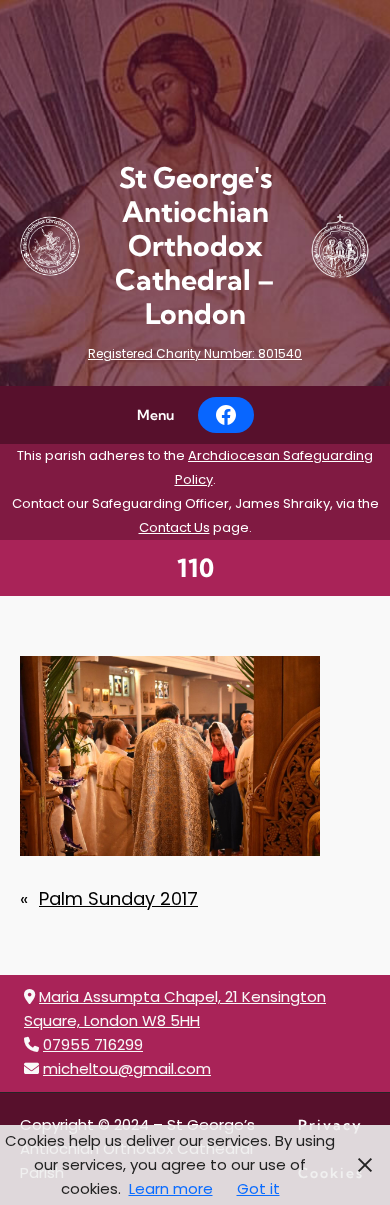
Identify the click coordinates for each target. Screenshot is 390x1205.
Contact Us (174, 527)
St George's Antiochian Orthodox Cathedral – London (195, 246)
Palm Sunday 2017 (118, 898)
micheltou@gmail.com (127, 1068)
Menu (155, 415)
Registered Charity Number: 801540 (195, 353)
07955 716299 (93, 1044)
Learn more (171, 1188)
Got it (258, 1188)
